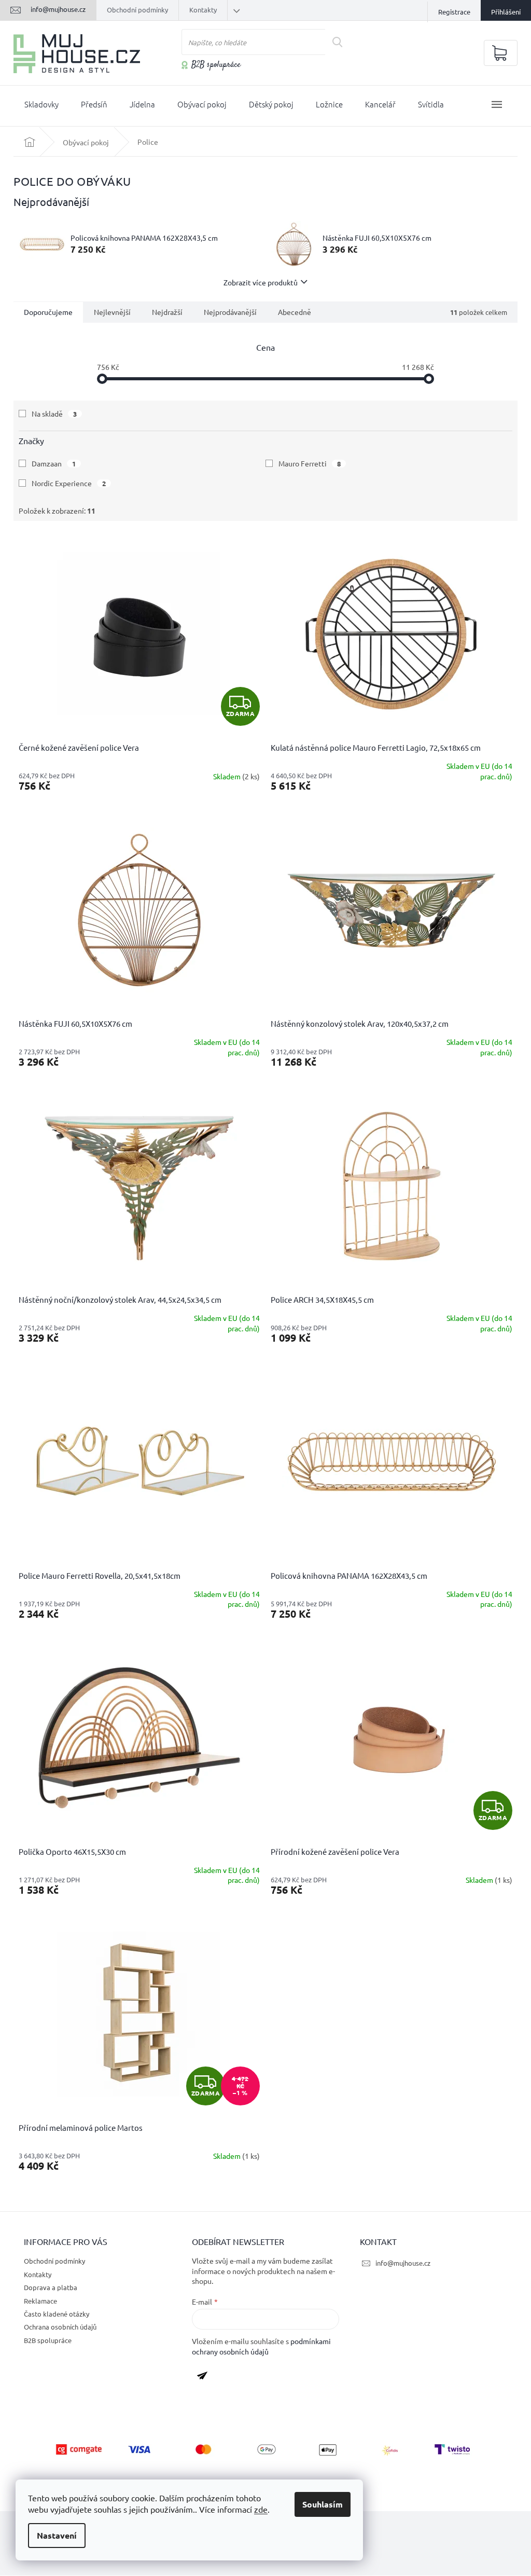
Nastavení (57, 2535)
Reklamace (40, 2301)
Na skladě (54, 414)
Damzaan (54, 463)
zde (261, 2509)
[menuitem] (41, 106)
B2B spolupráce (216, 65)
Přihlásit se (206, 2377)
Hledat (341, 42)
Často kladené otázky (57, 2314)
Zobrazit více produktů (261, 282)
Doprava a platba (51, 2287)
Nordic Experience (69, 483)
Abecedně (295, 312)
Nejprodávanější (230, 312)
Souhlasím (323, 2504)
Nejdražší (167, 312)
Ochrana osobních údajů (60, 2327)
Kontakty (203, 10)
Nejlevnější (112, 312)
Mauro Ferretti (310, 463)
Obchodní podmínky (137, 10)
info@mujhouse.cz (403, 2263)
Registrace (454, 12)
